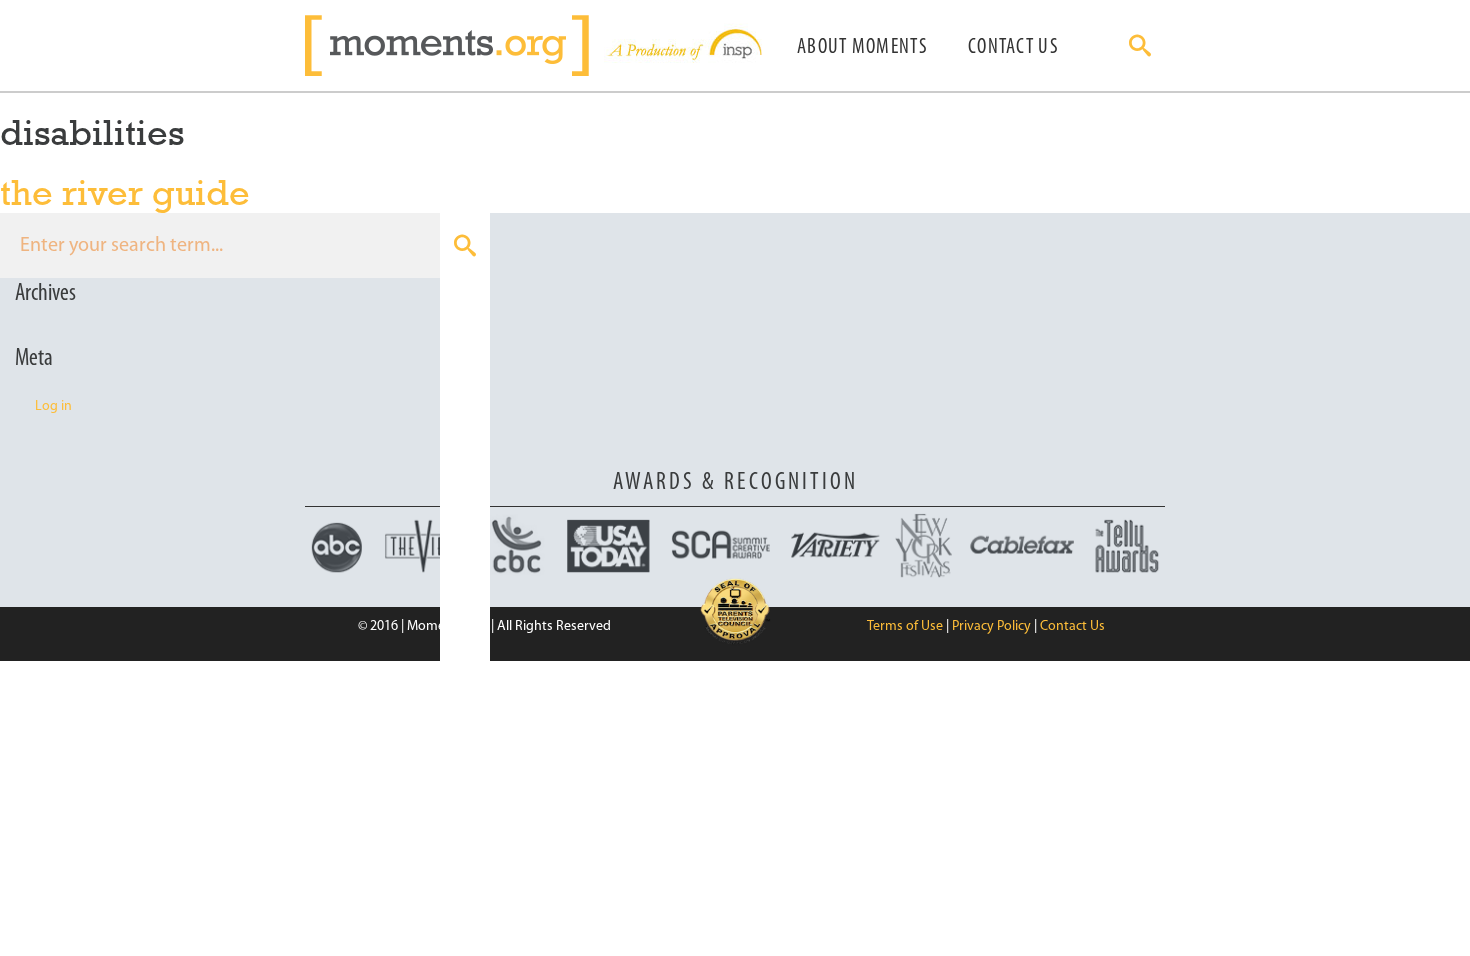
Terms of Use (905, 626)
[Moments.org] (454, 45)
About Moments (862, 47)
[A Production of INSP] (683, 45)
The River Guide (125, 192)
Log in (53, 406)
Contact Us (1013, 47)
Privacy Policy (991, 626)
